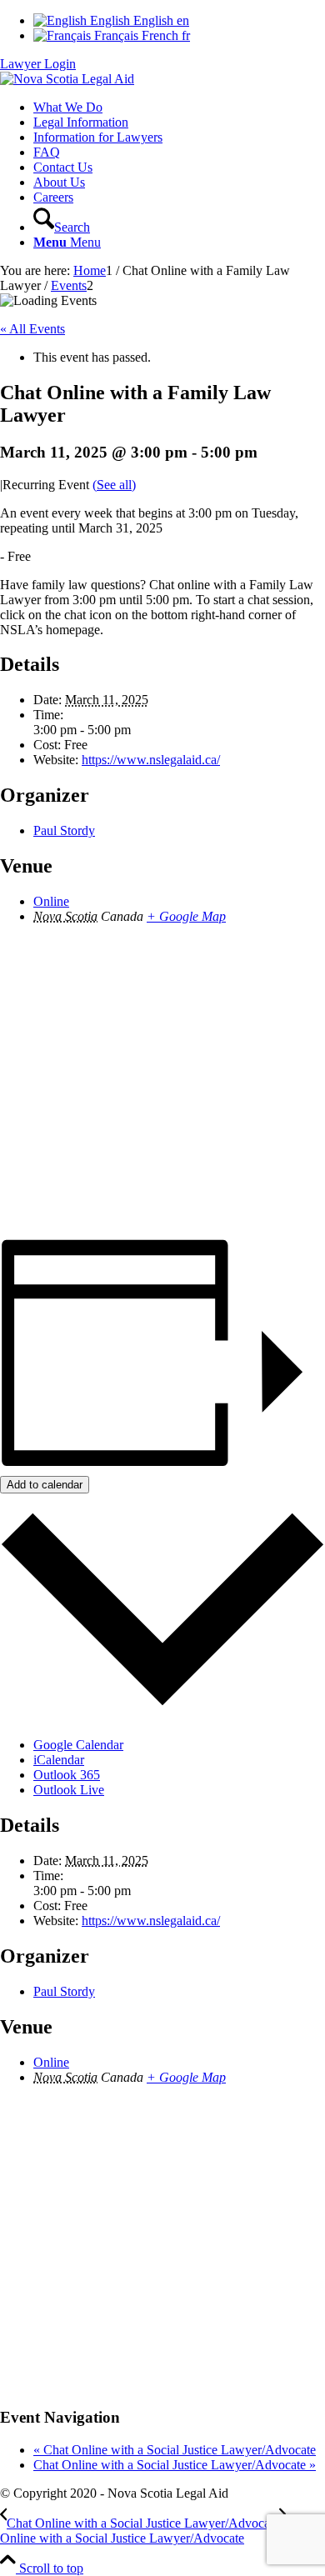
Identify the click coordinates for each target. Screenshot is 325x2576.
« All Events (32, 329)
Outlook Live (69, 1790)
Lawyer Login (38, 64)
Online (51, 901)
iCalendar (59, 1760)
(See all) (114, 485)
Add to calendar (45, 1485)
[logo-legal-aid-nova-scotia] (67, 79)
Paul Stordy (64, 830)
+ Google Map (186, 916)
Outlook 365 (67, 1775)
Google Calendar (78, 1745)
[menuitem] (179, 108)
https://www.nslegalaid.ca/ (151, 760)
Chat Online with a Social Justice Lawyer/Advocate (175, 2450)
